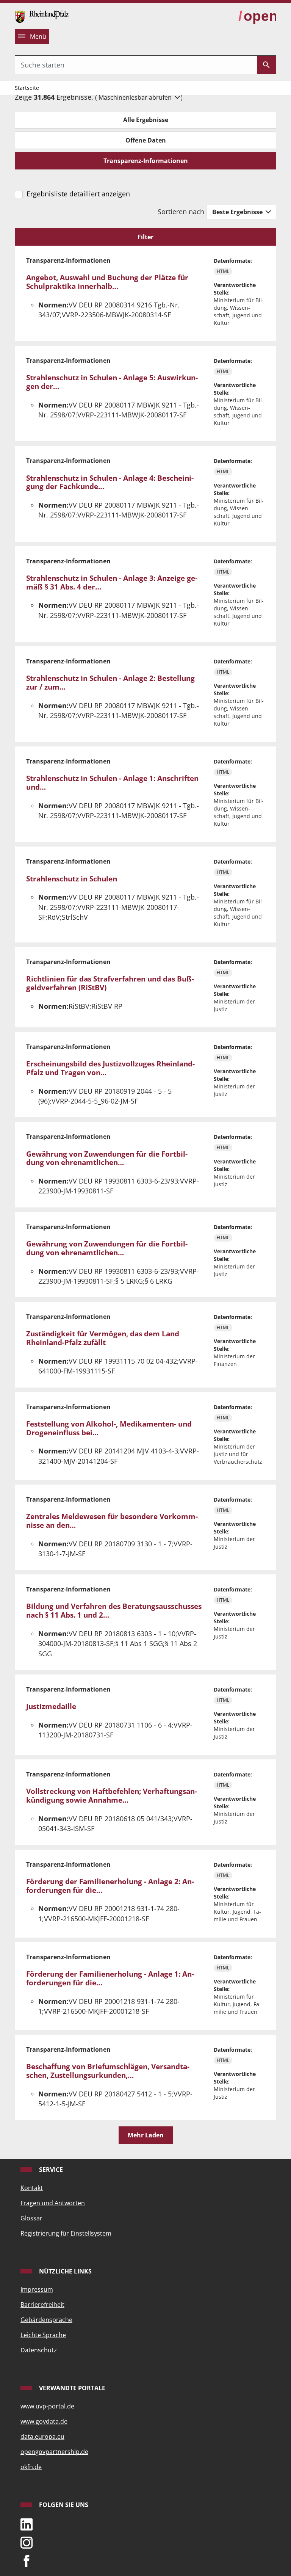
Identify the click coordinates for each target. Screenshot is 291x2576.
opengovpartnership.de (54, 2452)
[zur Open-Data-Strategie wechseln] (257, 16)
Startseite (27, 88)
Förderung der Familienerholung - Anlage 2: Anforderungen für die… (110, 1886)
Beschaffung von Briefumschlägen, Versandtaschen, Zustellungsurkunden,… (108, 2071)
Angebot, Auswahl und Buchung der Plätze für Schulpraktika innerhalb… (107, 282)
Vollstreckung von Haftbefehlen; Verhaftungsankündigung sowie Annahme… (112, 1796)
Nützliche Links (65, 2271)
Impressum (37, 2289)
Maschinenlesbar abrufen (136, 97)
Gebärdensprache (46, 2320)
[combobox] (136, 65)
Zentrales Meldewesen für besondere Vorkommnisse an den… (112, 1521)
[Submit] (266, 65)
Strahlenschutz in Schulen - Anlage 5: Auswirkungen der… (112, 382)
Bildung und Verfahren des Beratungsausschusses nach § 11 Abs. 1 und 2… (114, 1611)
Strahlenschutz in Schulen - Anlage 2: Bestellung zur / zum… (110, 683)
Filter (145, 237)
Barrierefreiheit (42, 2305)
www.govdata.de (44, 2421)
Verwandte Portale (71, 2388)
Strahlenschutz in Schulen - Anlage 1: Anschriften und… (112, 783)
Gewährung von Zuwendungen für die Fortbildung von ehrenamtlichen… (107, 1158)
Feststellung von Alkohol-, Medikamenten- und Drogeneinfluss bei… (109, 1428)
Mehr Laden (146, 2135)
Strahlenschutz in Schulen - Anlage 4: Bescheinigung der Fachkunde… (110, 482)
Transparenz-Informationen (146, 161)
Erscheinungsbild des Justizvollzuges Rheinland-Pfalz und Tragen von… (110, 1068)
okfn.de (31, 2467)
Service (50, 2170)
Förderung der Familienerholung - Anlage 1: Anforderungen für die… (110, 1978)
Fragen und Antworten (53, 2203)
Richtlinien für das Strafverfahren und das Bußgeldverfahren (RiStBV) (110, 983)
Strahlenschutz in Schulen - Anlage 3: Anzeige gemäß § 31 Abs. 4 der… (112, 582)
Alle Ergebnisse (146, 120)
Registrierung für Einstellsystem (66, 2233)
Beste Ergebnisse (238, 212)
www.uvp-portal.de (47, 2406)
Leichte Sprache (43, 2335)
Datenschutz (39, 2350)
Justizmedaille (51, 1706)
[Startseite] (42, 16)
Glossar (31, 2218)
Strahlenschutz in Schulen (72, 879)
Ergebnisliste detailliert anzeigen (78, 194)
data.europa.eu (42, 2436)
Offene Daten (146, 140)
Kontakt (32, 2188)
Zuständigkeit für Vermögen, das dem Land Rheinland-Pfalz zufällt (103, 1338)
